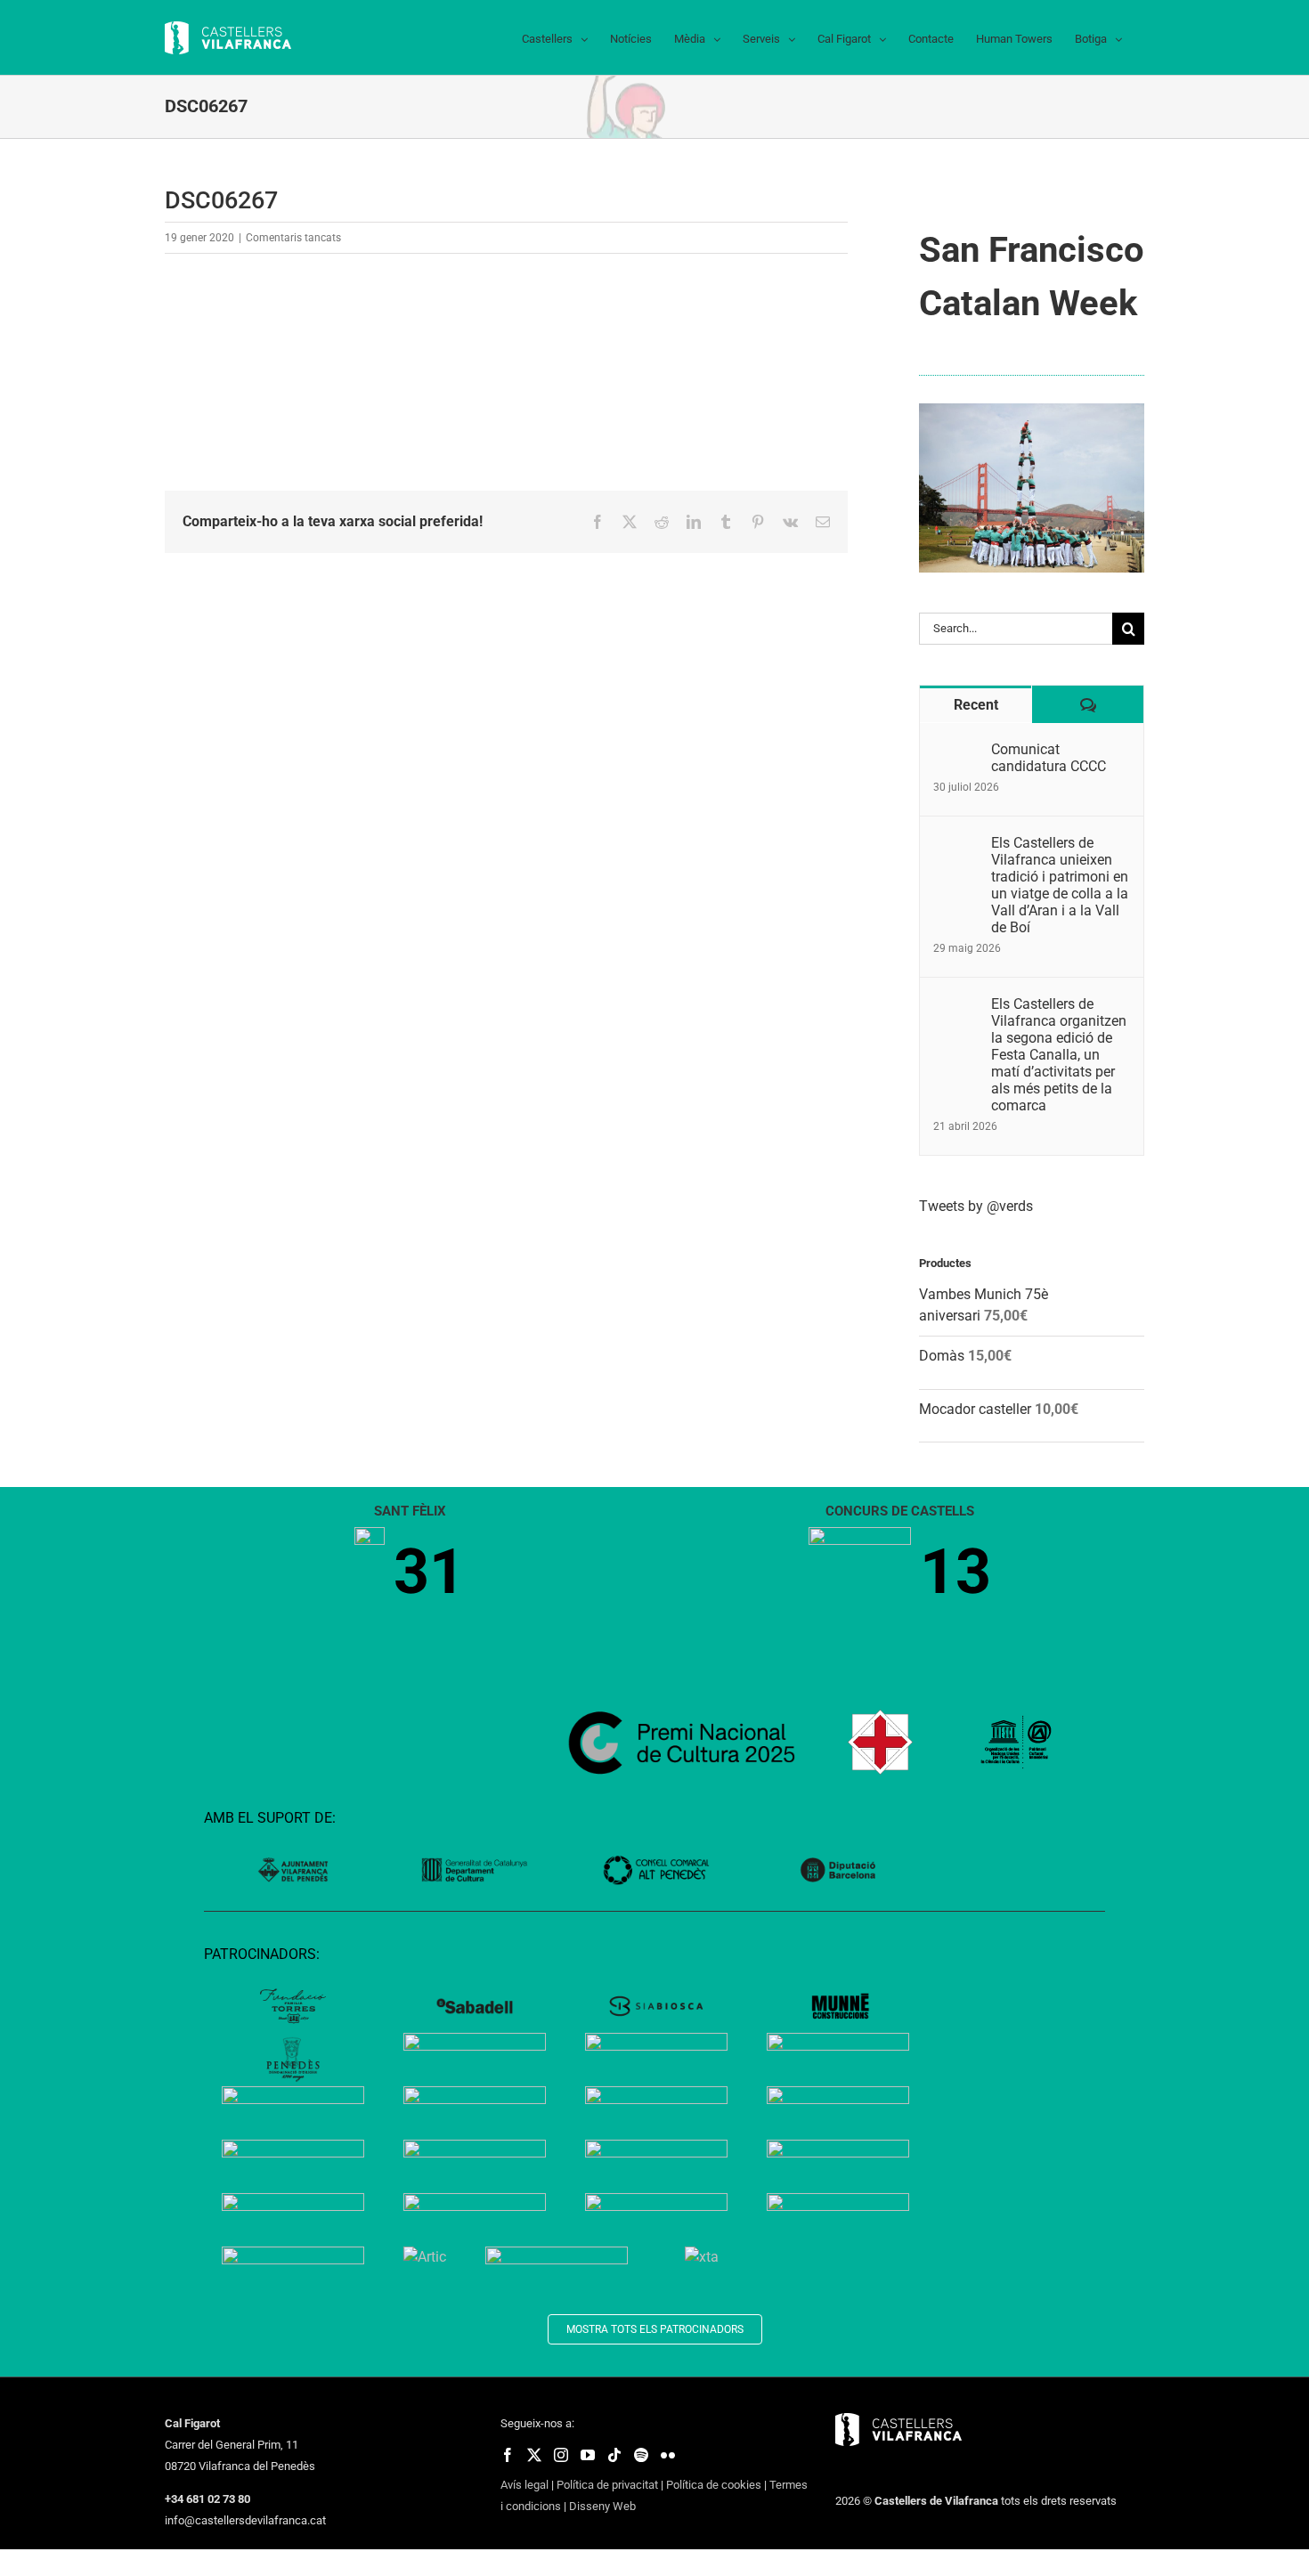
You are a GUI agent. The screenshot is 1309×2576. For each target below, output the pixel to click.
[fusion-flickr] (668, 2455)
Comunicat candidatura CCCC (1049, 758)
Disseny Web (602, 2506)
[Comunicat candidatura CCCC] (956, 751)
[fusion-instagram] (561, 2455)
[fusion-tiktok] (614, 2455)
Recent (976, 705)
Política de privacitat (607, 2485)
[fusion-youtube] (588, 2455)
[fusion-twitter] (534, 2455)
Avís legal (524, 2485)
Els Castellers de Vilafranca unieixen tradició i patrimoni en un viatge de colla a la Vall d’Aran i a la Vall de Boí (1060, 885)
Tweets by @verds (976, 1206)
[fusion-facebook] (508, 2455)
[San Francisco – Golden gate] (1032, 410)
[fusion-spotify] (641, 2455)
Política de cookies (714, 2485)
